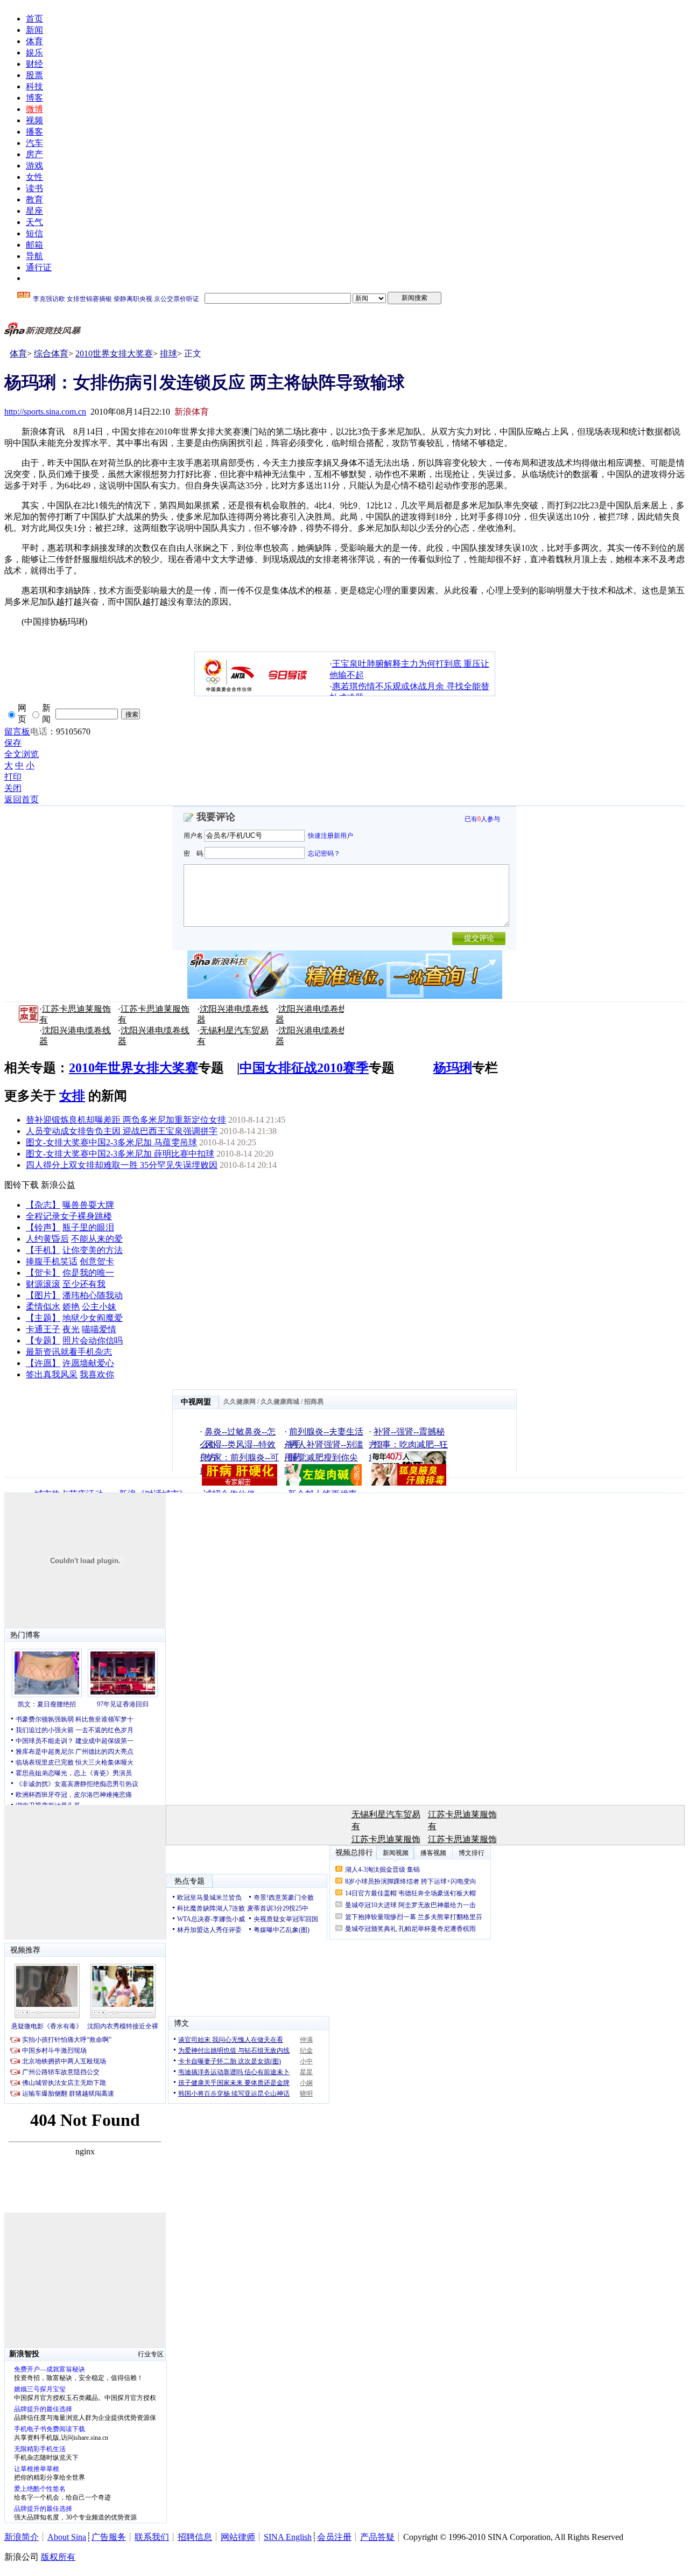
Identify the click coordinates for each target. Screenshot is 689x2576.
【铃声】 (43, 1227)
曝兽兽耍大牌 (88, 1205)
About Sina (67, 2537)
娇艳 (71, 1307)
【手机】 (43, 1250)
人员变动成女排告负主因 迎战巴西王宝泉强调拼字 (122, 1131)
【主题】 (43, 1318)
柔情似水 (43, 1307)
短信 (34, 233)
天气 (34, 222)
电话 (39, 731)
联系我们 (152, 2537)
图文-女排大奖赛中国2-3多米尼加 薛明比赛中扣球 (120, 1154)
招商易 (314, 1402)
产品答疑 (377, 2537)
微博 (34, 109)
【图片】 (43, 1295)
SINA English (288, 2537)
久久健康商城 (280, 1402)
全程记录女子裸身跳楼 (69, 1216)
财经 (34, 64)
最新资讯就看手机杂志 (69, 1352)
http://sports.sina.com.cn (45, 412)
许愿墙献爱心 (88, 1363)
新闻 (34, 30)
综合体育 (51, 353)
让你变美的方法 (93, 1250)
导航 (34, 256)
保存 (13, 743)
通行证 (39, 267)
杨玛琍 (453, 1068)
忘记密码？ (324, 853)
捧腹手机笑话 (52, 1261)
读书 (34, 188)
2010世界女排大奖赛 (114, 353)
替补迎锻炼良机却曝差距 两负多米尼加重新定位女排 (126, 1120)
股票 (34, 75)
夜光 (71, 1329)
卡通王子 (43, 1329)
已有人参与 (482, 819)
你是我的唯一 (88, 1273)
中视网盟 (196, 1402)
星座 (34, 211)
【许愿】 (43, 1363)
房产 (34, 154)
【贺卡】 (43, 1273)
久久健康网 (240, 1402)
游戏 (34, 166)
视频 (34, 120)
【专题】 (43, 1340)
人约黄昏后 (47, 1239)
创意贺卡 (97, 1261)
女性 (34, 177)
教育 (34, 199)
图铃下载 (22, 1185)
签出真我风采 (52, 1374)
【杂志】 (43, 1205)
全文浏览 (22, 754)
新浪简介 (22, 2537)
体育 (34, 41)
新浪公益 (58, 1185)
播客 (34, 132)
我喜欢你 (97, 1374)
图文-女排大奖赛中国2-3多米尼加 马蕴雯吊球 (111, 1142)
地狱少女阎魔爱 (93, 1318)
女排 (72, 1096)
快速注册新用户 (331, 836)
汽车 (34, 143)
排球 (168, 353)
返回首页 (22, 799)
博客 (34, 98)
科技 (34, 86)
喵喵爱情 (99, 1329)
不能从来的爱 (97, 1239)
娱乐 (34, 52)
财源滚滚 (43, 1284)
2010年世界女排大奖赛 (133, 1068)
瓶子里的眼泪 (88, 1227)
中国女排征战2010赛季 (304, 1068)
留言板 (17, 731)
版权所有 (58, 2557)
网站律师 (238, 2537)
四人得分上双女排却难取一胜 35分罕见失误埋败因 (122, 1165)
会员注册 (334, 2537)
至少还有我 (84, 1284)
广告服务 (109, 2537)
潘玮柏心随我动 (93, 1295)
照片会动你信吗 (93, 1340)
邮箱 (34, 245)
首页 (34, 19)
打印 (13, 777)
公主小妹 (99, 1307)
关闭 (13, 788)
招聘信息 (195, 2537)
